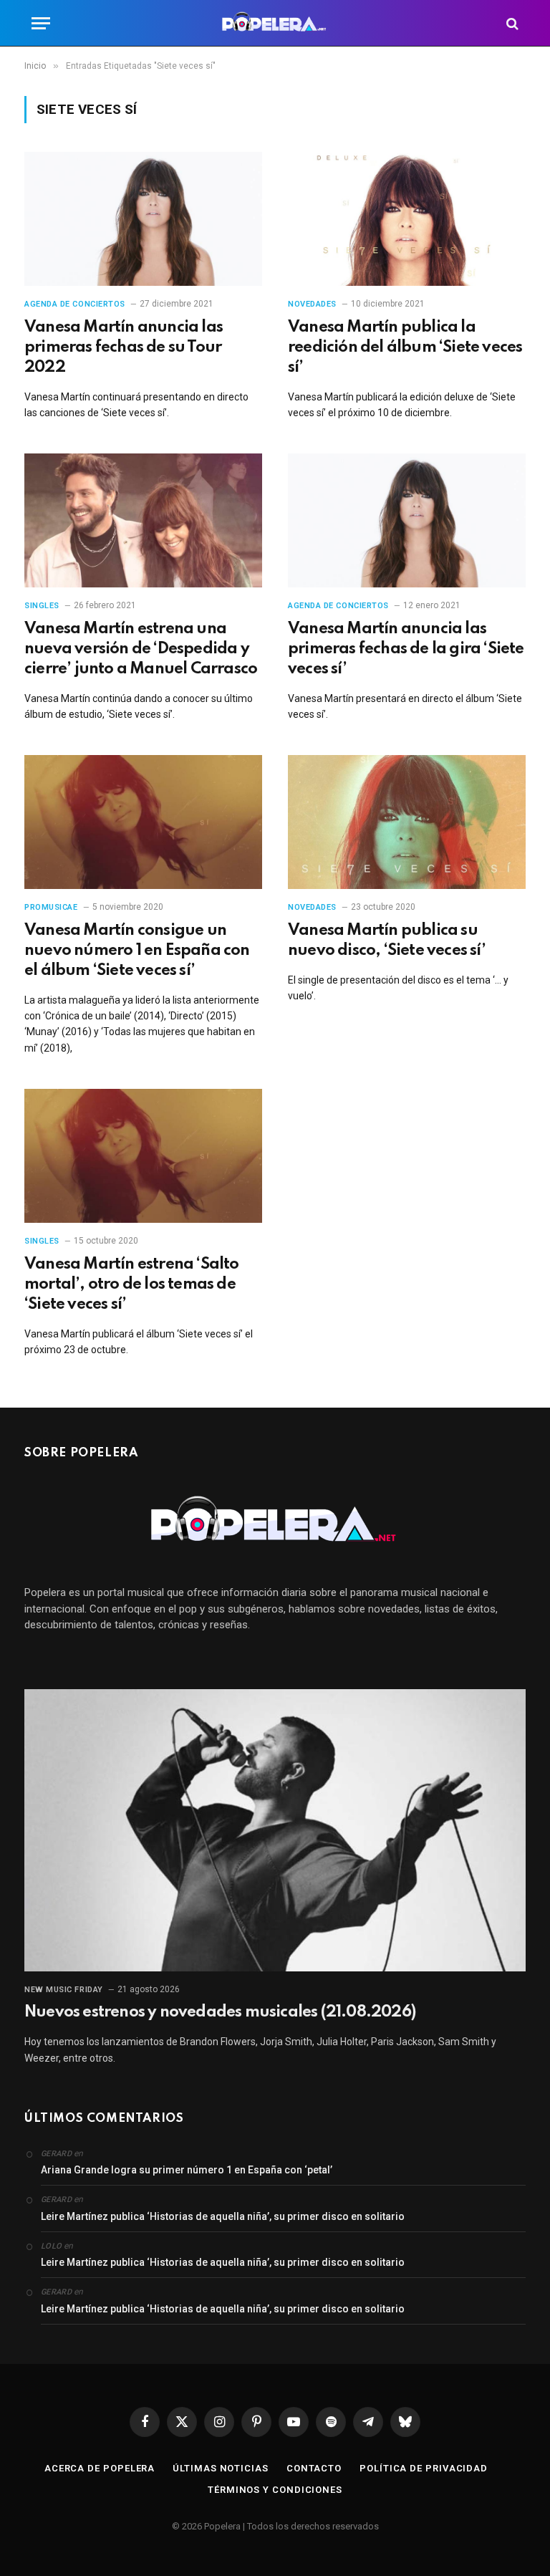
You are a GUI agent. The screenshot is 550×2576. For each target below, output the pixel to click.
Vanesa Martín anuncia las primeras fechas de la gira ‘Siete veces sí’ (406, 649)
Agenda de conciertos (75, 304)
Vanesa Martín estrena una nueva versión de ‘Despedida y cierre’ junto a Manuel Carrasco (141, 649)
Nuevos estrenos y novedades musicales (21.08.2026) (220, 2012)
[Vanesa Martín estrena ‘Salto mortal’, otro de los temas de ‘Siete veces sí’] (143, 1156)
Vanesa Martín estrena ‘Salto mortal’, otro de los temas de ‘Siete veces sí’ (132, 1284)
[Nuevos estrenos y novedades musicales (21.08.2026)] (275, 1830)
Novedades (312, 304)
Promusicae (51, 907)
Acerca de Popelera (100, 2468)
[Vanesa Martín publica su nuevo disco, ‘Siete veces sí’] (407, 822)
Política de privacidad (424, 2468)
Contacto (314, 2468)
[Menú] (41, 23)
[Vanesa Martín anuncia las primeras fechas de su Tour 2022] (143, 219)
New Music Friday (64, 1990)
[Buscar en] (511, 23)
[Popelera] (275, 23)
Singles (42, 606)
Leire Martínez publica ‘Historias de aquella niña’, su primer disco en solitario (223, 2216)
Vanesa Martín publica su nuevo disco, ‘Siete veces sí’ (387, 941)
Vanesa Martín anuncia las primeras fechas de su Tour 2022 (124, 347)
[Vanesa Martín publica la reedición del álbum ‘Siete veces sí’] (407, 219)
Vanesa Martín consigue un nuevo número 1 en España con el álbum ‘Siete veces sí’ (137, 951)
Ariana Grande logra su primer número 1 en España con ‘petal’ (187, 2170)
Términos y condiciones (275, 2490)
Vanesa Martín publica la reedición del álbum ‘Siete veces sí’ (405, 347)
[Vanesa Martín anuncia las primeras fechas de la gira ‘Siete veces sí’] (407, 520)
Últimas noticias (221, 2468)
